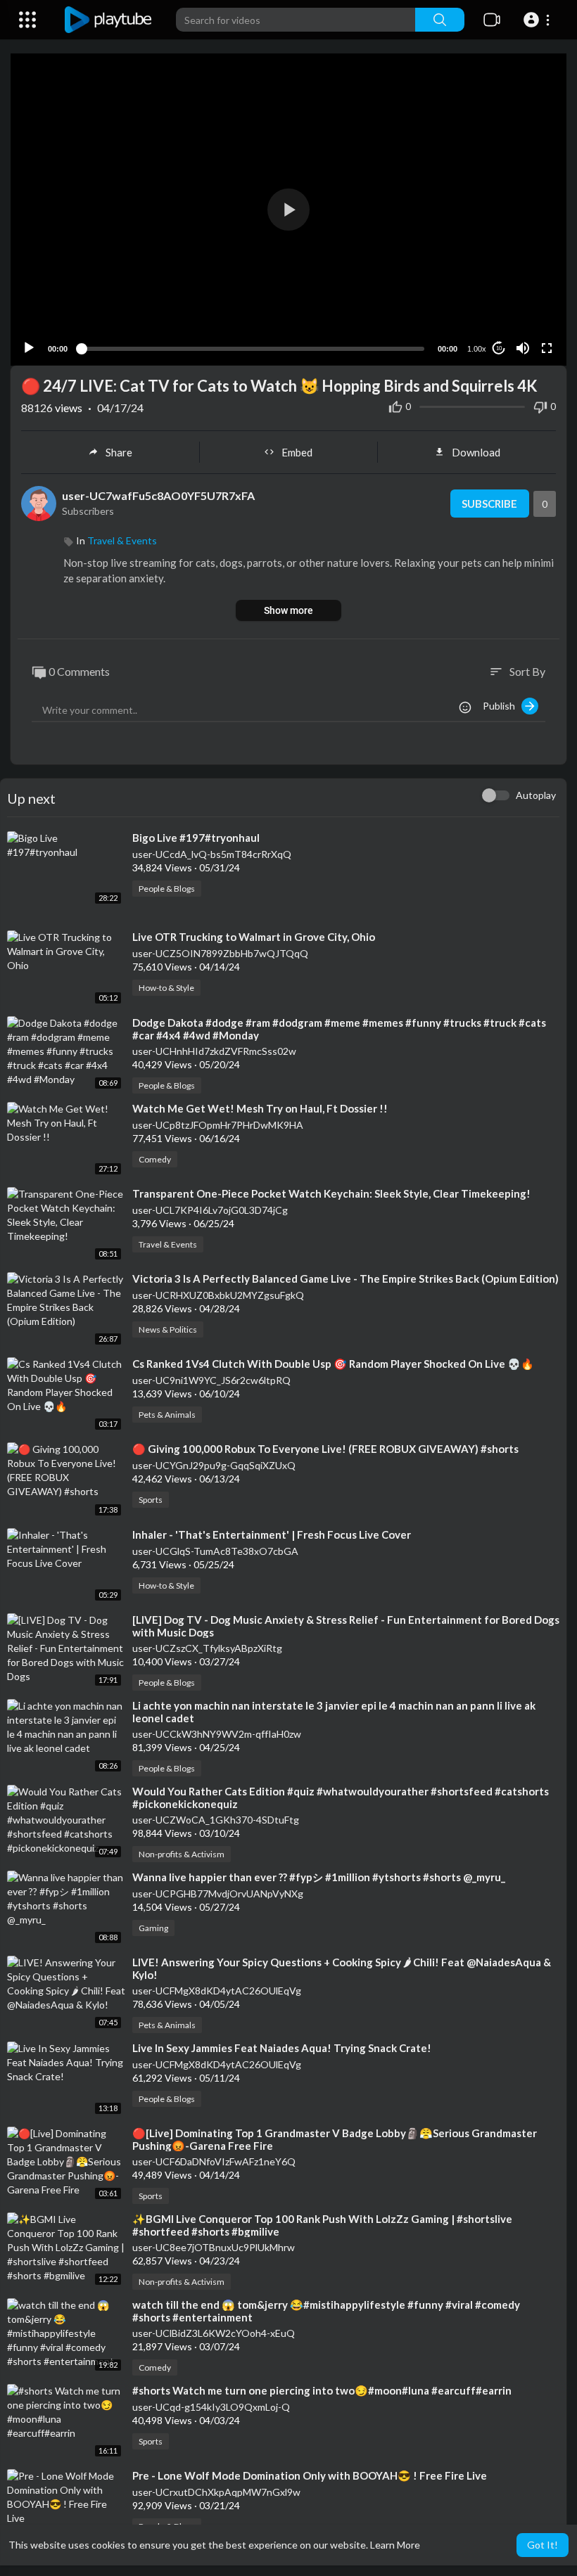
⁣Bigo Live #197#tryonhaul (196, 838)
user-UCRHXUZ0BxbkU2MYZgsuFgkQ (218, 1295)
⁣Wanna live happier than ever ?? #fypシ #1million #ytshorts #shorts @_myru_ (319, 1877)
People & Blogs (167, 889)
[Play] (29, 348)
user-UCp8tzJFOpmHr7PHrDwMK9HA (218, 1125)
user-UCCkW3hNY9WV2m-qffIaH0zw (217, 1734)
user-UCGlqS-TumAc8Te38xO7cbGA (215, 1551)
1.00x (477, 349)
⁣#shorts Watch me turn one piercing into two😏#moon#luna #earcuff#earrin (322, 2390)
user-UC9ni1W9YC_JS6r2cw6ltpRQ (211, 1380)
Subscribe (489, 504)
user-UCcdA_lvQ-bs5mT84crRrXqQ (212, 854)
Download (476, 452)
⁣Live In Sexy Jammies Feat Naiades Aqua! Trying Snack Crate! (282, 2048)
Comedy (155, 1159)
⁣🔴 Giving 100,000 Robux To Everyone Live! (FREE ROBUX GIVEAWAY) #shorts (325, 1449)
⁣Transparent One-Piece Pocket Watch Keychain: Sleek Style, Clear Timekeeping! (331, 1193)
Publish (502, 706)
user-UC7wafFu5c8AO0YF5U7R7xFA (158, 495)
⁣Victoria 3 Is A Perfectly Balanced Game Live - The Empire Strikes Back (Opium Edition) (345, 1279)
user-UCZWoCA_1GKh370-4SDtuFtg (216, 1820)
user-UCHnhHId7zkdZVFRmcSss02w (214, 1051)
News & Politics (168, 1329)
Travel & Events (122, 540)
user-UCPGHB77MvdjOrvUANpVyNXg (218, 1893)
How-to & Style (166, 988)
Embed (297, 452)
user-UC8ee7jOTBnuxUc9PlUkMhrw (214, 2247)
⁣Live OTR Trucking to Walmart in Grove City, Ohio (254, 937)
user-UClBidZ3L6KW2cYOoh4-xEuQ (214, 2333)
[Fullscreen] (547, 348)
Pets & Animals (167, 1415)
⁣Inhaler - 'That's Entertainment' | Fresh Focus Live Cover (272, 1534)
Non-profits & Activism (182, 1854)
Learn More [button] (395, 2545)
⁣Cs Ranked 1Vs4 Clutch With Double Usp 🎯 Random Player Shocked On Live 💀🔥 (333, 1364)
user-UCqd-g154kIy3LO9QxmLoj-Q (211, 2407)
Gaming (153, 1928)
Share (119, 452)
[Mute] (523, 348)
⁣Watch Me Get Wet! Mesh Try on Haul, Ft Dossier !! (260, 1108)
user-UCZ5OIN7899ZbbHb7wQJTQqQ (220, 953)
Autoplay (536, 795)
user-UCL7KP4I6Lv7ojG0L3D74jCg (210, 1210)
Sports (151, 1500)
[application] (288, 210)
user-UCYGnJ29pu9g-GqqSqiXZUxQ (214, 1465)
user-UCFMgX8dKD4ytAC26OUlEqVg (217, 1991)
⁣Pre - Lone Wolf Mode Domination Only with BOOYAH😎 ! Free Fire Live (310, 2475)
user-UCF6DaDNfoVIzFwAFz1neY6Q (214, 2161)
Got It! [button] (543, 2545)
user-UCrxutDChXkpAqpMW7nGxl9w (216, 2492)
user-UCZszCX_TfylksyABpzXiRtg (207, 1648)
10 (499, 348)
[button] (539, 20)
